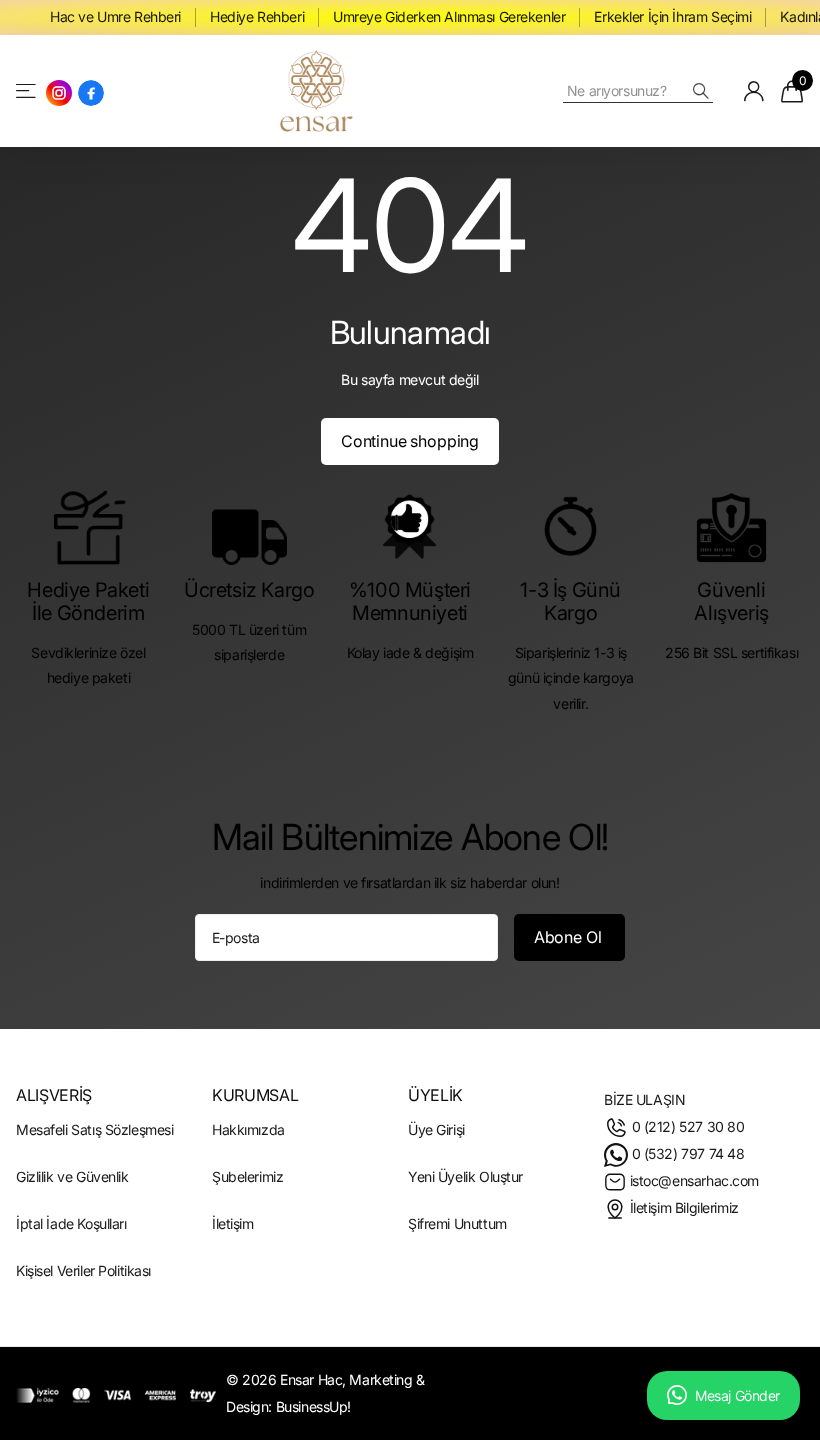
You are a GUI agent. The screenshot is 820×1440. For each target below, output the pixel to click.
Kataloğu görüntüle (27, 90)
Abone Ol (570, 936)
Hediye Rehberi (257, 16)
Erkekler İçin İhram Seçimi (672, 16)
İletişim (233, 1223)
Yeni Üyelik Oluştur (465, 1176)
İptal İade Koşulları (71, 1223)
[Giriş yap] (754, 90)
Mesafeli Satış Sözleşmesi (94, 1128)
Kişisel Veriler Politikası (83, 1270)
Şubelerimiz (247, 1176)
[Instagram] (59, 92)
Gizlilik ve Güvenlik (72, 1176)
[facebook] (91, 92)
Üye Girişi (436, 1128)
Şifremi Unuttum (457, 1223)
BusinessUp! (313, 1406)
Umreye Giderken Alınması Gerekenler (449, 16)
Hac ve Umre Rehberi (115, 16)
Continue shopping (410, 440)
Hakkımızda (248, 1128)
